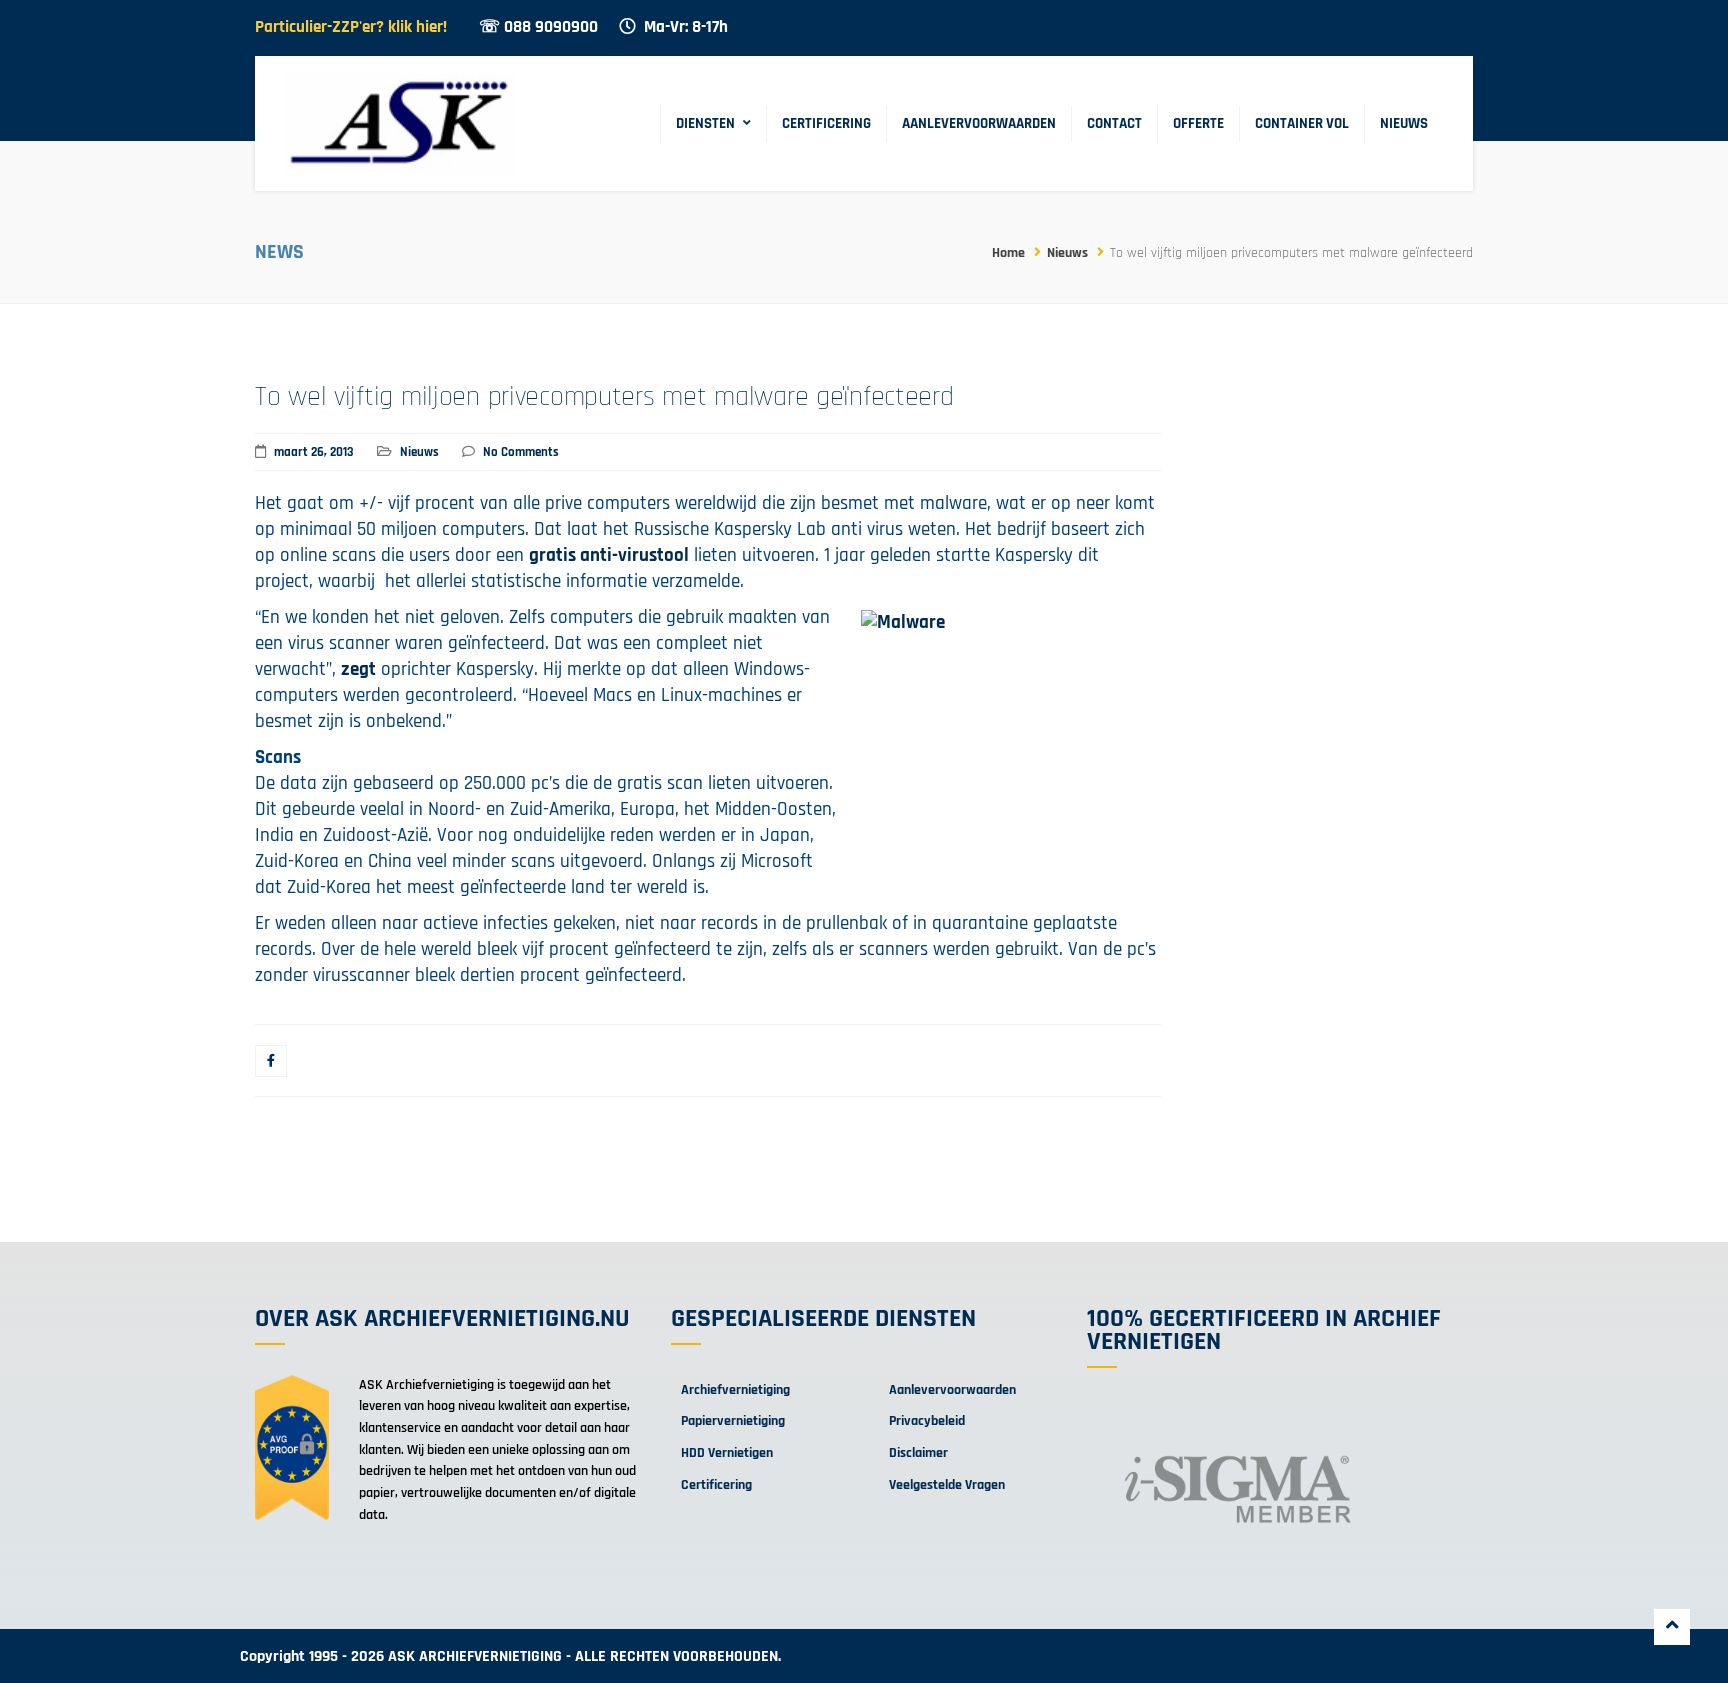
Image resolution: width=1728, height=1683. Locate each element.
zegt (358, 669)
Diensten (705, 123)
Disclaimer (918, 1453)
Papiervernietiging (733, 1421)
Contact (1114, 123)
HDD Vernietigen (727, 1453)
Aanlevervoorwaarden (979, 123)
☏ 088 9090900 (538, 27)
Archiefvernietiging (735, 1390)
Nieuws (1404, 123)
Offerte (1198, 123)
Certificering (826, 123)
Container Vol (1302, 123)
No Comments (521, 452)
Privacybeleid (927, 1421)
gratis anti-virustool (609, 555)
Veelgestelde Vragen (947, 1485)
